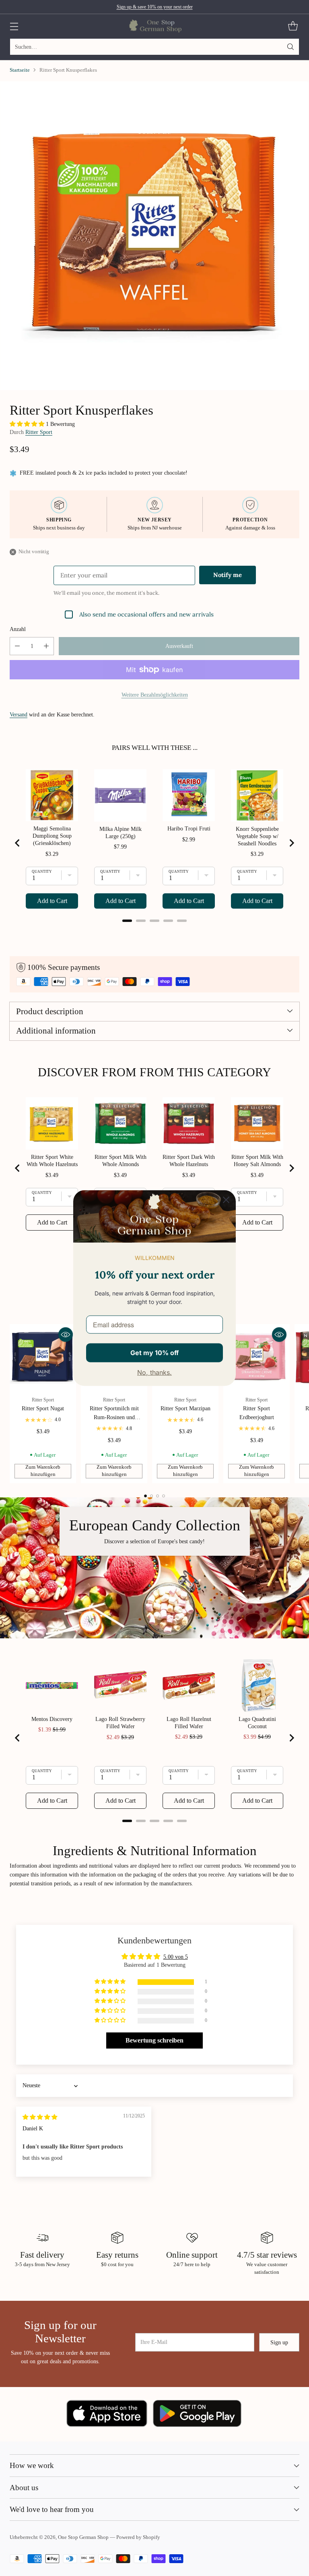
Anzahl (18, 629)
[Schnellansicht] (66, 1335)
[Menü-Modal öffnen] (14, 26)
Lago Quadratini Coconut (257, 1723)
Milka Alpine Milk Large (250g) (121, 833)
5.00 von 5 (176, 1957)
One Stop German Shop (83, 2537)
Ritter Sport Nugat (43, 1408)
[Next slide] (291, 843)
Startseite (20, 70)
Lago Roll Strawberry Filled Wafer (120, 1723)
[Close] (226, 1200)
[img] (40, 2117)
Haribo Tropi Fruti (189, 829)
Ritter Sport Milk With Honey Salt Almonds (257, 1161)
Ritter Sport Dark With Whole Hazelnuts (189, 1161)
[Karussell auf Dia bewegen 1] (145, 1496)
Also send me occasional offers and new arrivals (146, 614)
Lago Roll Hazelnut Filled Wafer (189, 1723)
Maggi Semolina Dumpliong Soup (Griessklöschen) (52, 836)
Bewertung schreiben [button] (154, 2040)
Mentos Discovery (52, 1719)
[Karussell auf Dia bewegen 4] (164, 1496)
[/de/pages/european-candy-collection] (154, 1568)
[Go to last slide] (18, 843)
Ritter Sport (39, 432)
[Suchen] (290, 47)
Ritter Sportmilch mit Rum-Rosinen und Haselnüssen (114, 1417)
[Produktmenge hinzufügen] (46, 646)
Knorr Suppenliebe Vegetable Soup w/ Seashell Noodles (257, 836)
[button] (28, 424)
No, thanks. (154, 1372)
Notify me (228, 575)
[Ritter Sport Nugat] (43, 1357)
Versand (19, 714)
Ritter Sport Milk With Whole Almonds (121, 1161)
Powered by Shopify (138, 2537)
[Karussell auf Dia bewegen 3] (158, 1496)
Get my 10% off (154, 1352)
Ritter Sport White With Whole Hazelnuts (52, 1161)
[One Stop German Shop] (155, 26)
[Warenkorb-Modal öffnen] (293, 26)
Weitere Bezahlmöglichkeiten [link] (155, 695)
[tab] (127, 921)
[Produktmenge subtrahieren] (17, 646)
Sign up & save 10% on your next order (155, 7)
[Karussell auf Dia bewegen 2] (151, 1496)
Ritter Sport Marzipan (185, 1408)
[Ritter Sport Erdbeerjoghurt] (256, 1357)
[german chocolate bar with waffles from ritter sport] (154, 235)
